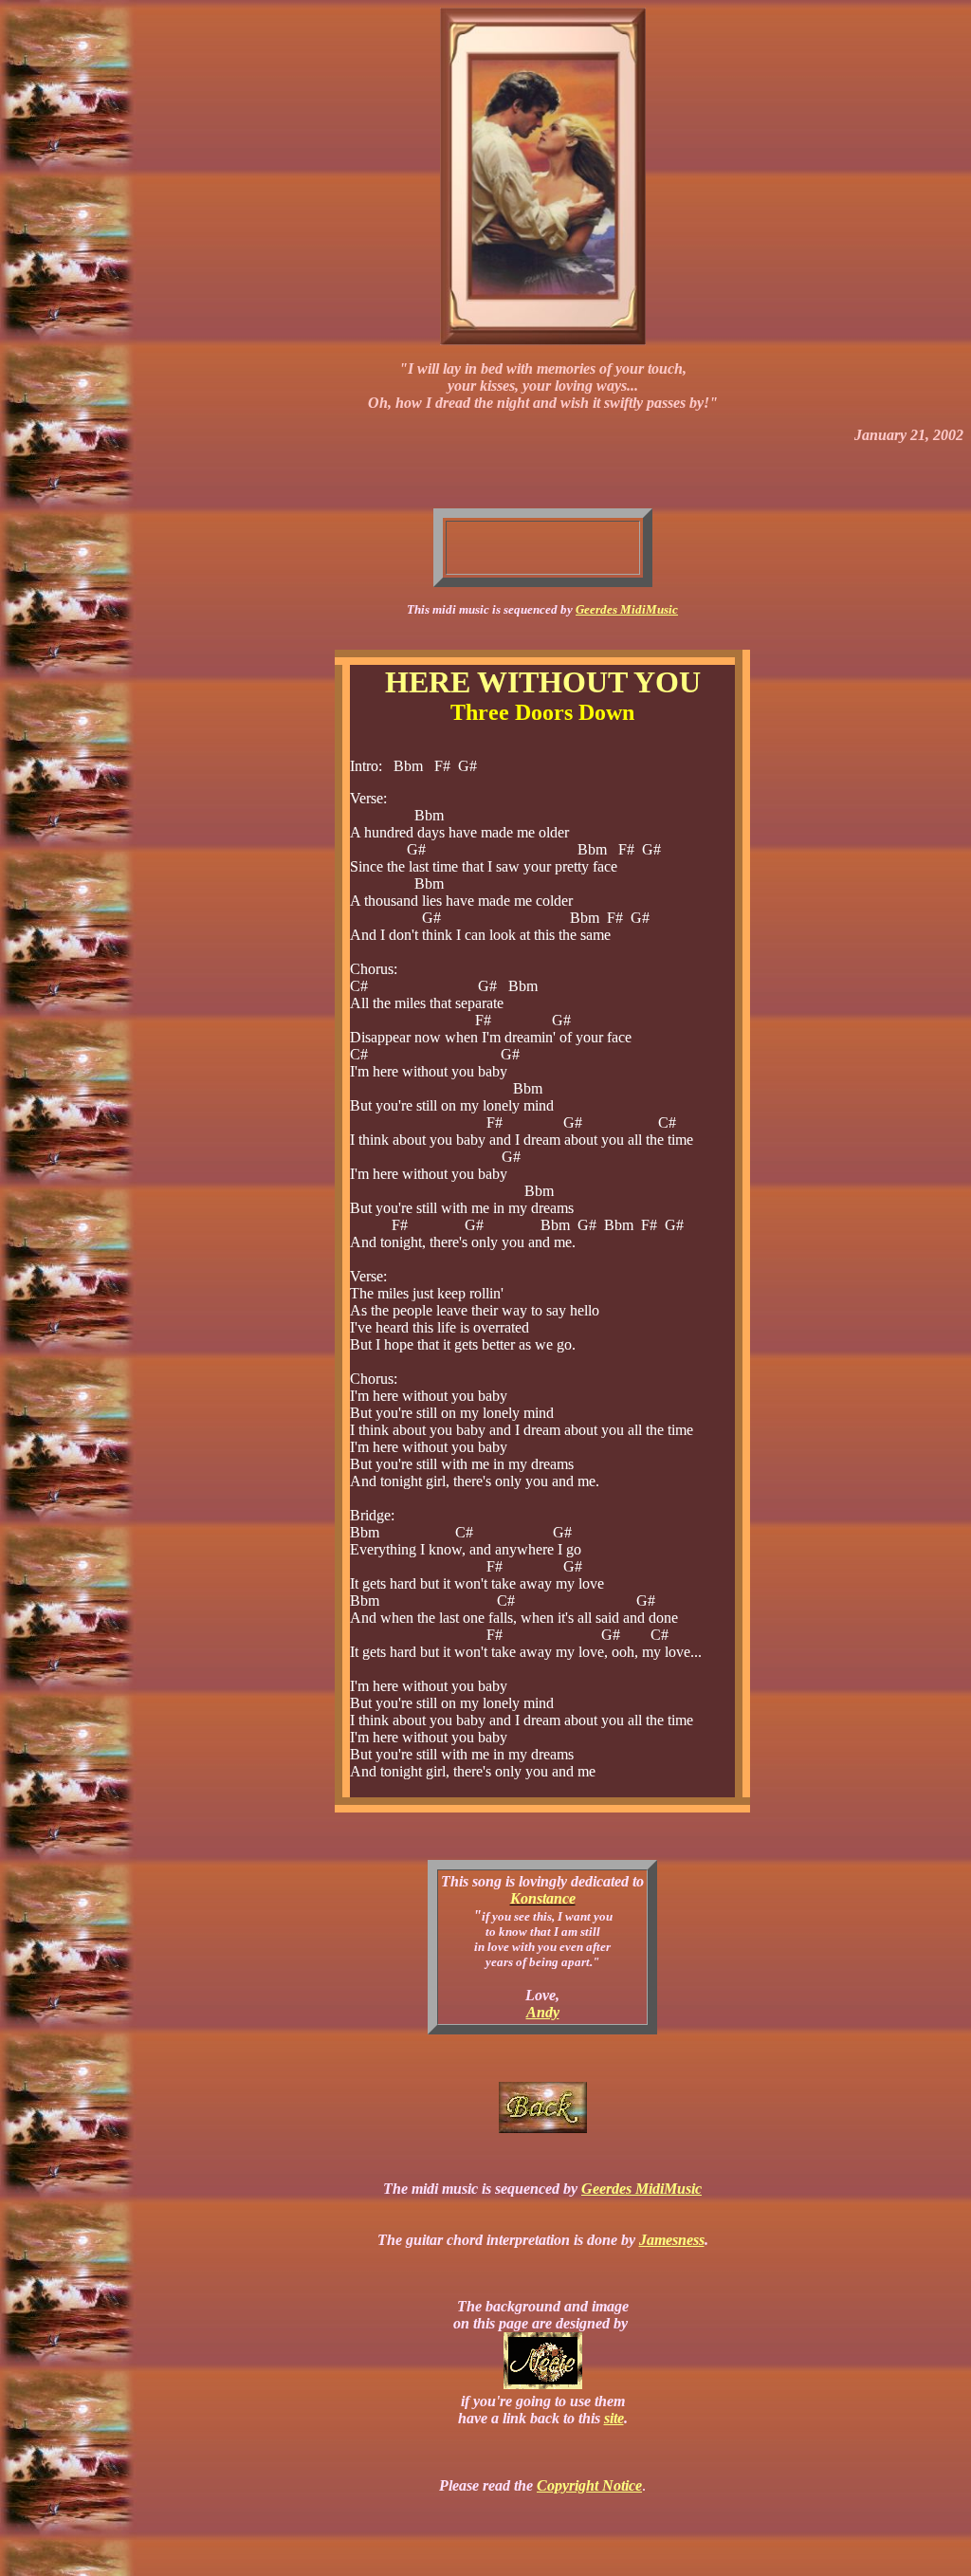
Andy (543, 2012)
